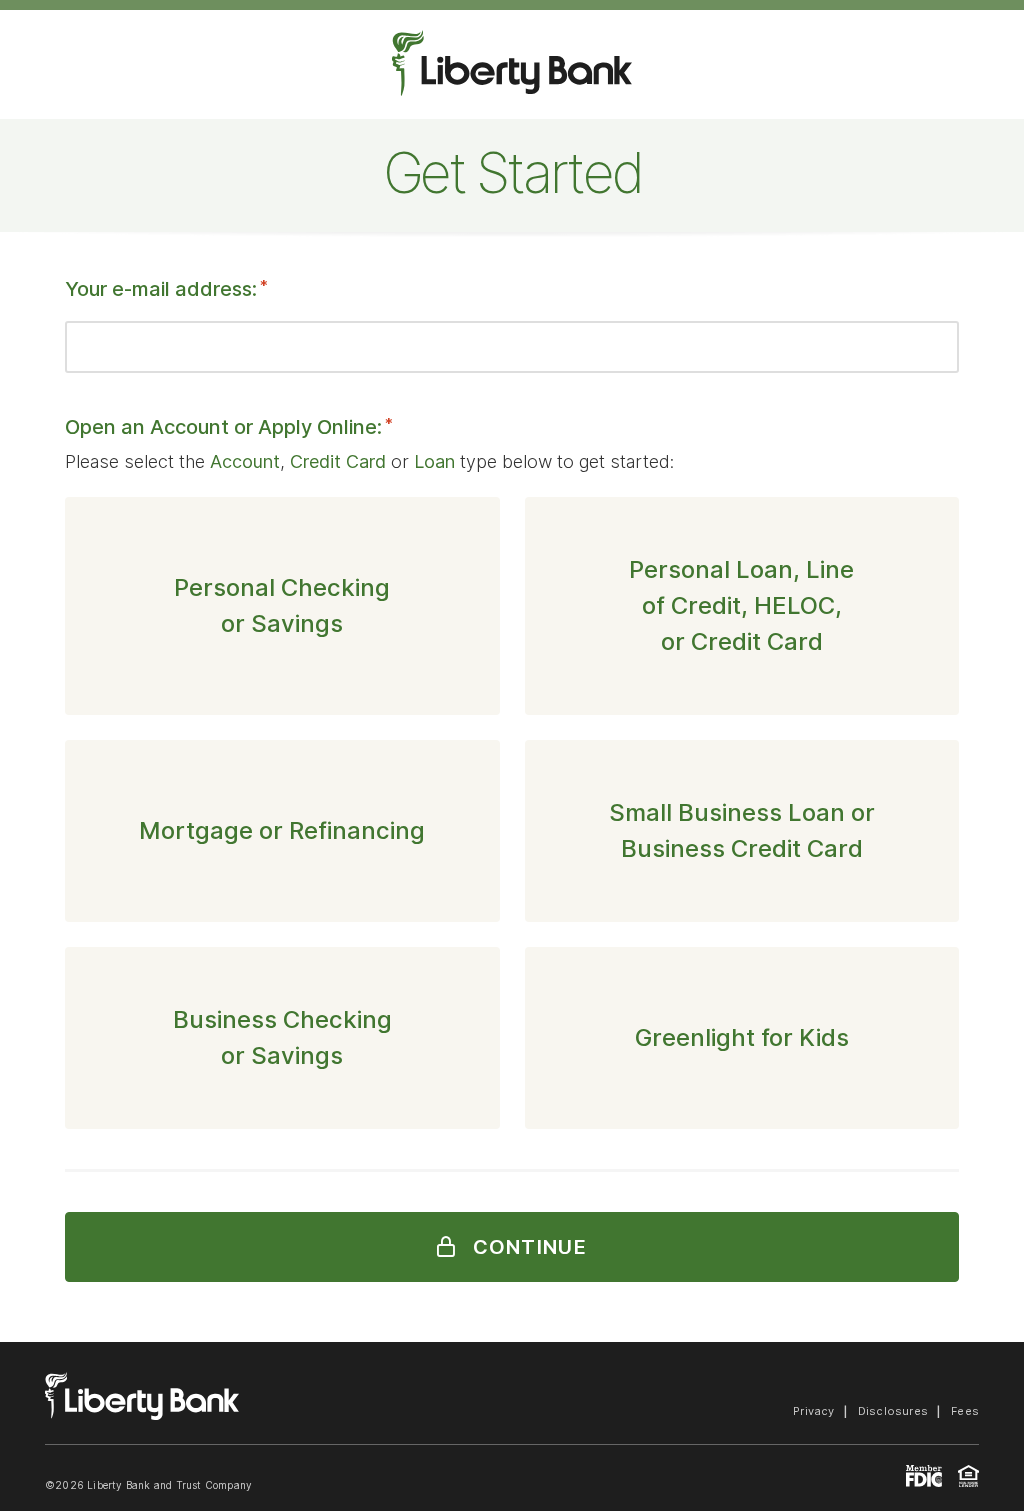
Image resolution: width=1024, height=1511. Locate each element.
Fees (965, 1411)
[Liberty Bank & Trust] (142, 1414)
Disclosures (893, 1411)
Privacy (814, 1411)
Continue (526, 1247)
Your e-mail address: (166, 289)
